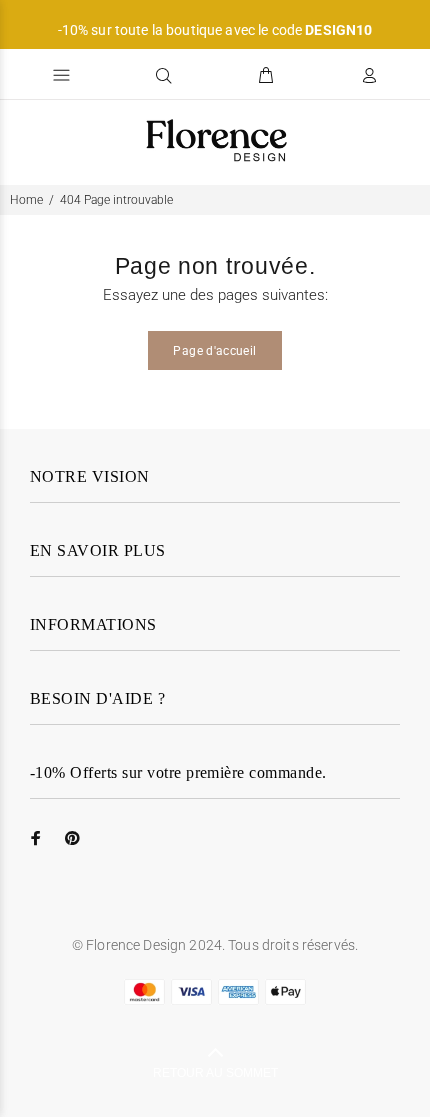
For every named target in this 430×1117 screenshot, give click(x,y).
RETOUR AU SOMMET (215, 1073)
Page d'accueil (214, 351)
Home (26, 200)
